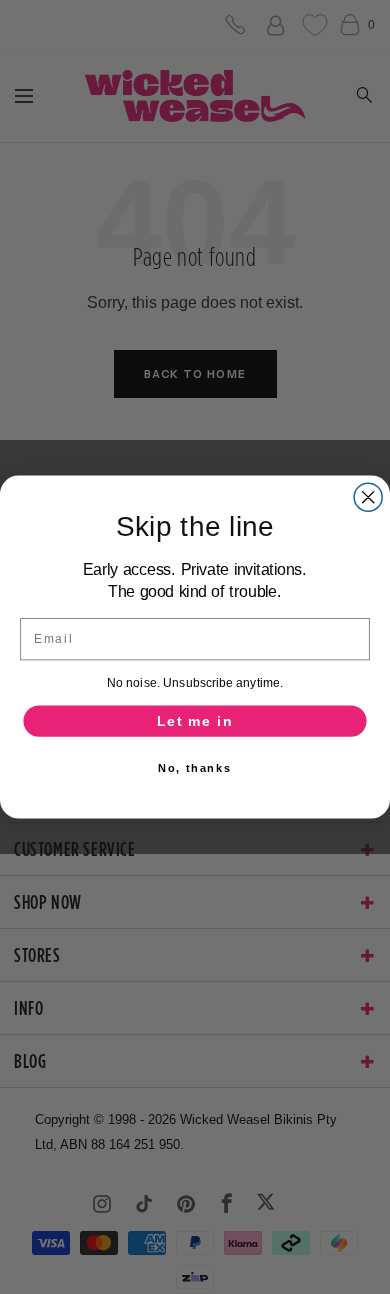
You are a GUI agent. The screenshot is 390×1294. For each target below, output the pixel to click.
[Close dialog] (368, 497)
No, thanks (194, 768)
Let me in (195, 721)
